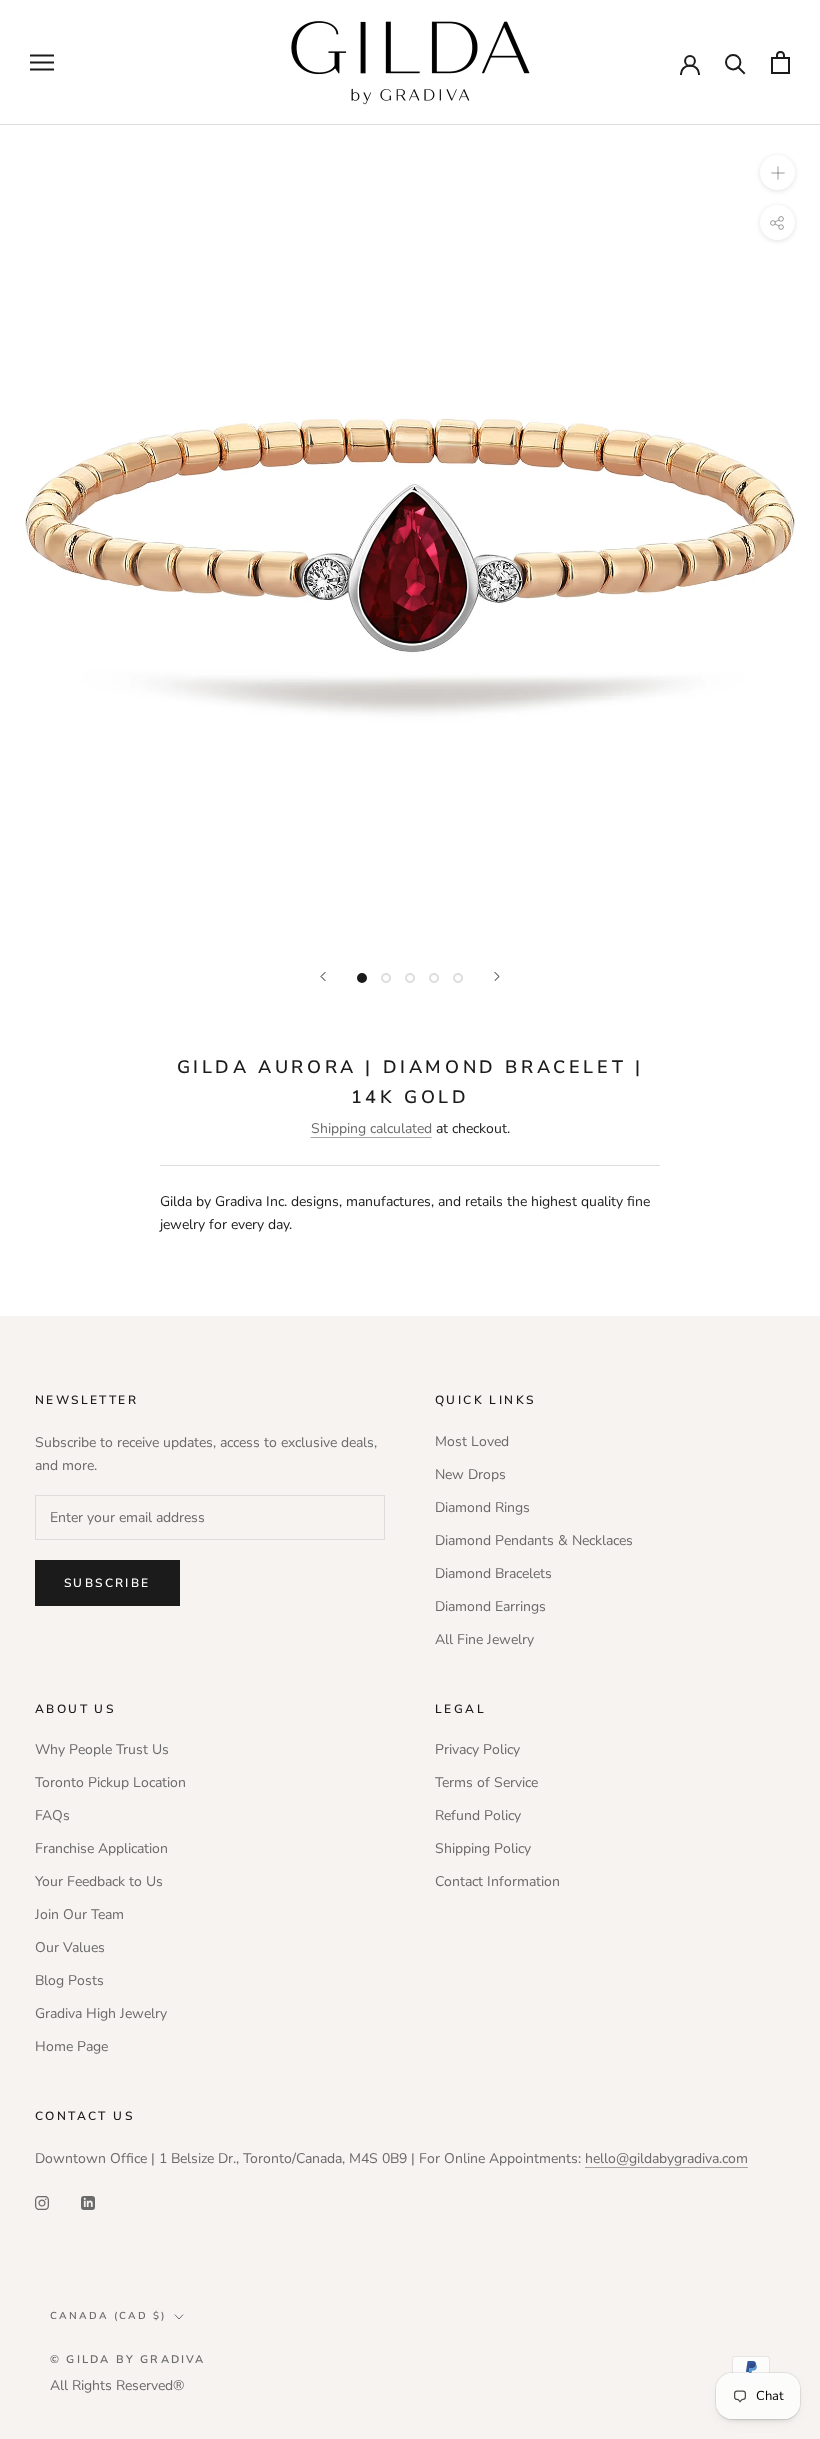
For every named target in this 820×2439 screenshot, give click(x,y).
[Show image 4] (434, 978)
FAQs (52, 1815)
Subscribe (107, 1583)
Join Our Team (79, 1914)
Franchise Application (101, 1848)
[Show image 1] (362, 978)
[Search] (735, 62)
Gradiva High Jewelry (101, 2013)
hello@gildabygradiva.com (666, 2158)
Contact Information (497, 1881)
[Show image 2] (386, 978)
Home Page (71, 2046)
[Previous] (323, 976)
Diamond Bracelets (493, 1573)
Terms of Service (486, 1782)
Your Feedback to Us (99, 1881)
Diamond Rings (482, 1507)
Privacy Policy (477, 1749)
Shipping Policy (483, 1848)
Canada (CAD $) (108, 2316)
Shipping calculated (371, 1128)
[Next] (497, 976)
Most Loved (472, 1441)
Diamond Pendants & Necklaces (534, 1540)
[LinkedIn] (88, 2201)
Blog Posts (69, 1980)
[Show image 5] (458, 978)
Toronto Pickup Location (110, 1782)
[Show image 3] (410, 978)
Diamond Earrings (490, 1606)
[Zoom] (777, 172)
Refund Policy (478, 1815)
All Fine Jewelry (484, 1639)
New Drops (470, 1474)
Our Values (70, 1947)
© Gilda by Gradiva (128, 2359)
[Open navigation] (42, 62)
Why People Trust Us (102, 1749)
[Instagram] (42, 2201)
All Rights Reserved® (117, 2385)
